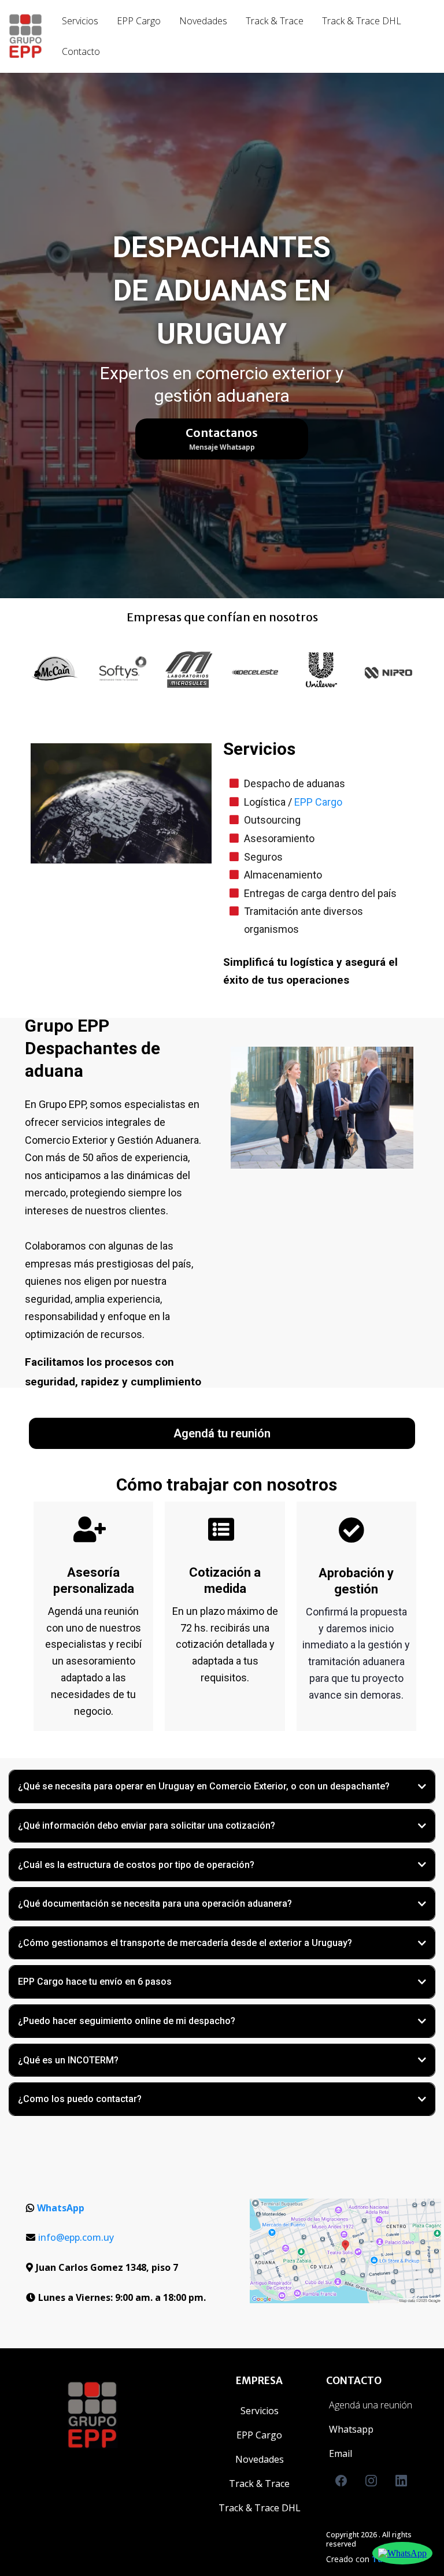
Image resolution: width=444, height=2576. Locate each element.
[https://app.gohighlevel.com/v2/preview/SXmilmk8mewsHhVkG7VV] (130, 2415)
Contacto (81, 51)
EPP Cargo (139, 21)
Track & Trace (275, 21)
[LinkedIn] (401, 2481)
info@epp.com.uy (76, 2237)
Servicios (80, 21)
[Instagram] (371, 2481)
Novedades (203, 21)
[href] (345, 2251)
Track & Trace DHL (362, 21)
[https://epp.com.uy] (25, 36)
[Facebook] (341, 2481)
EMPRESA (259, 2381)
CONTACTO (354, 2381)
